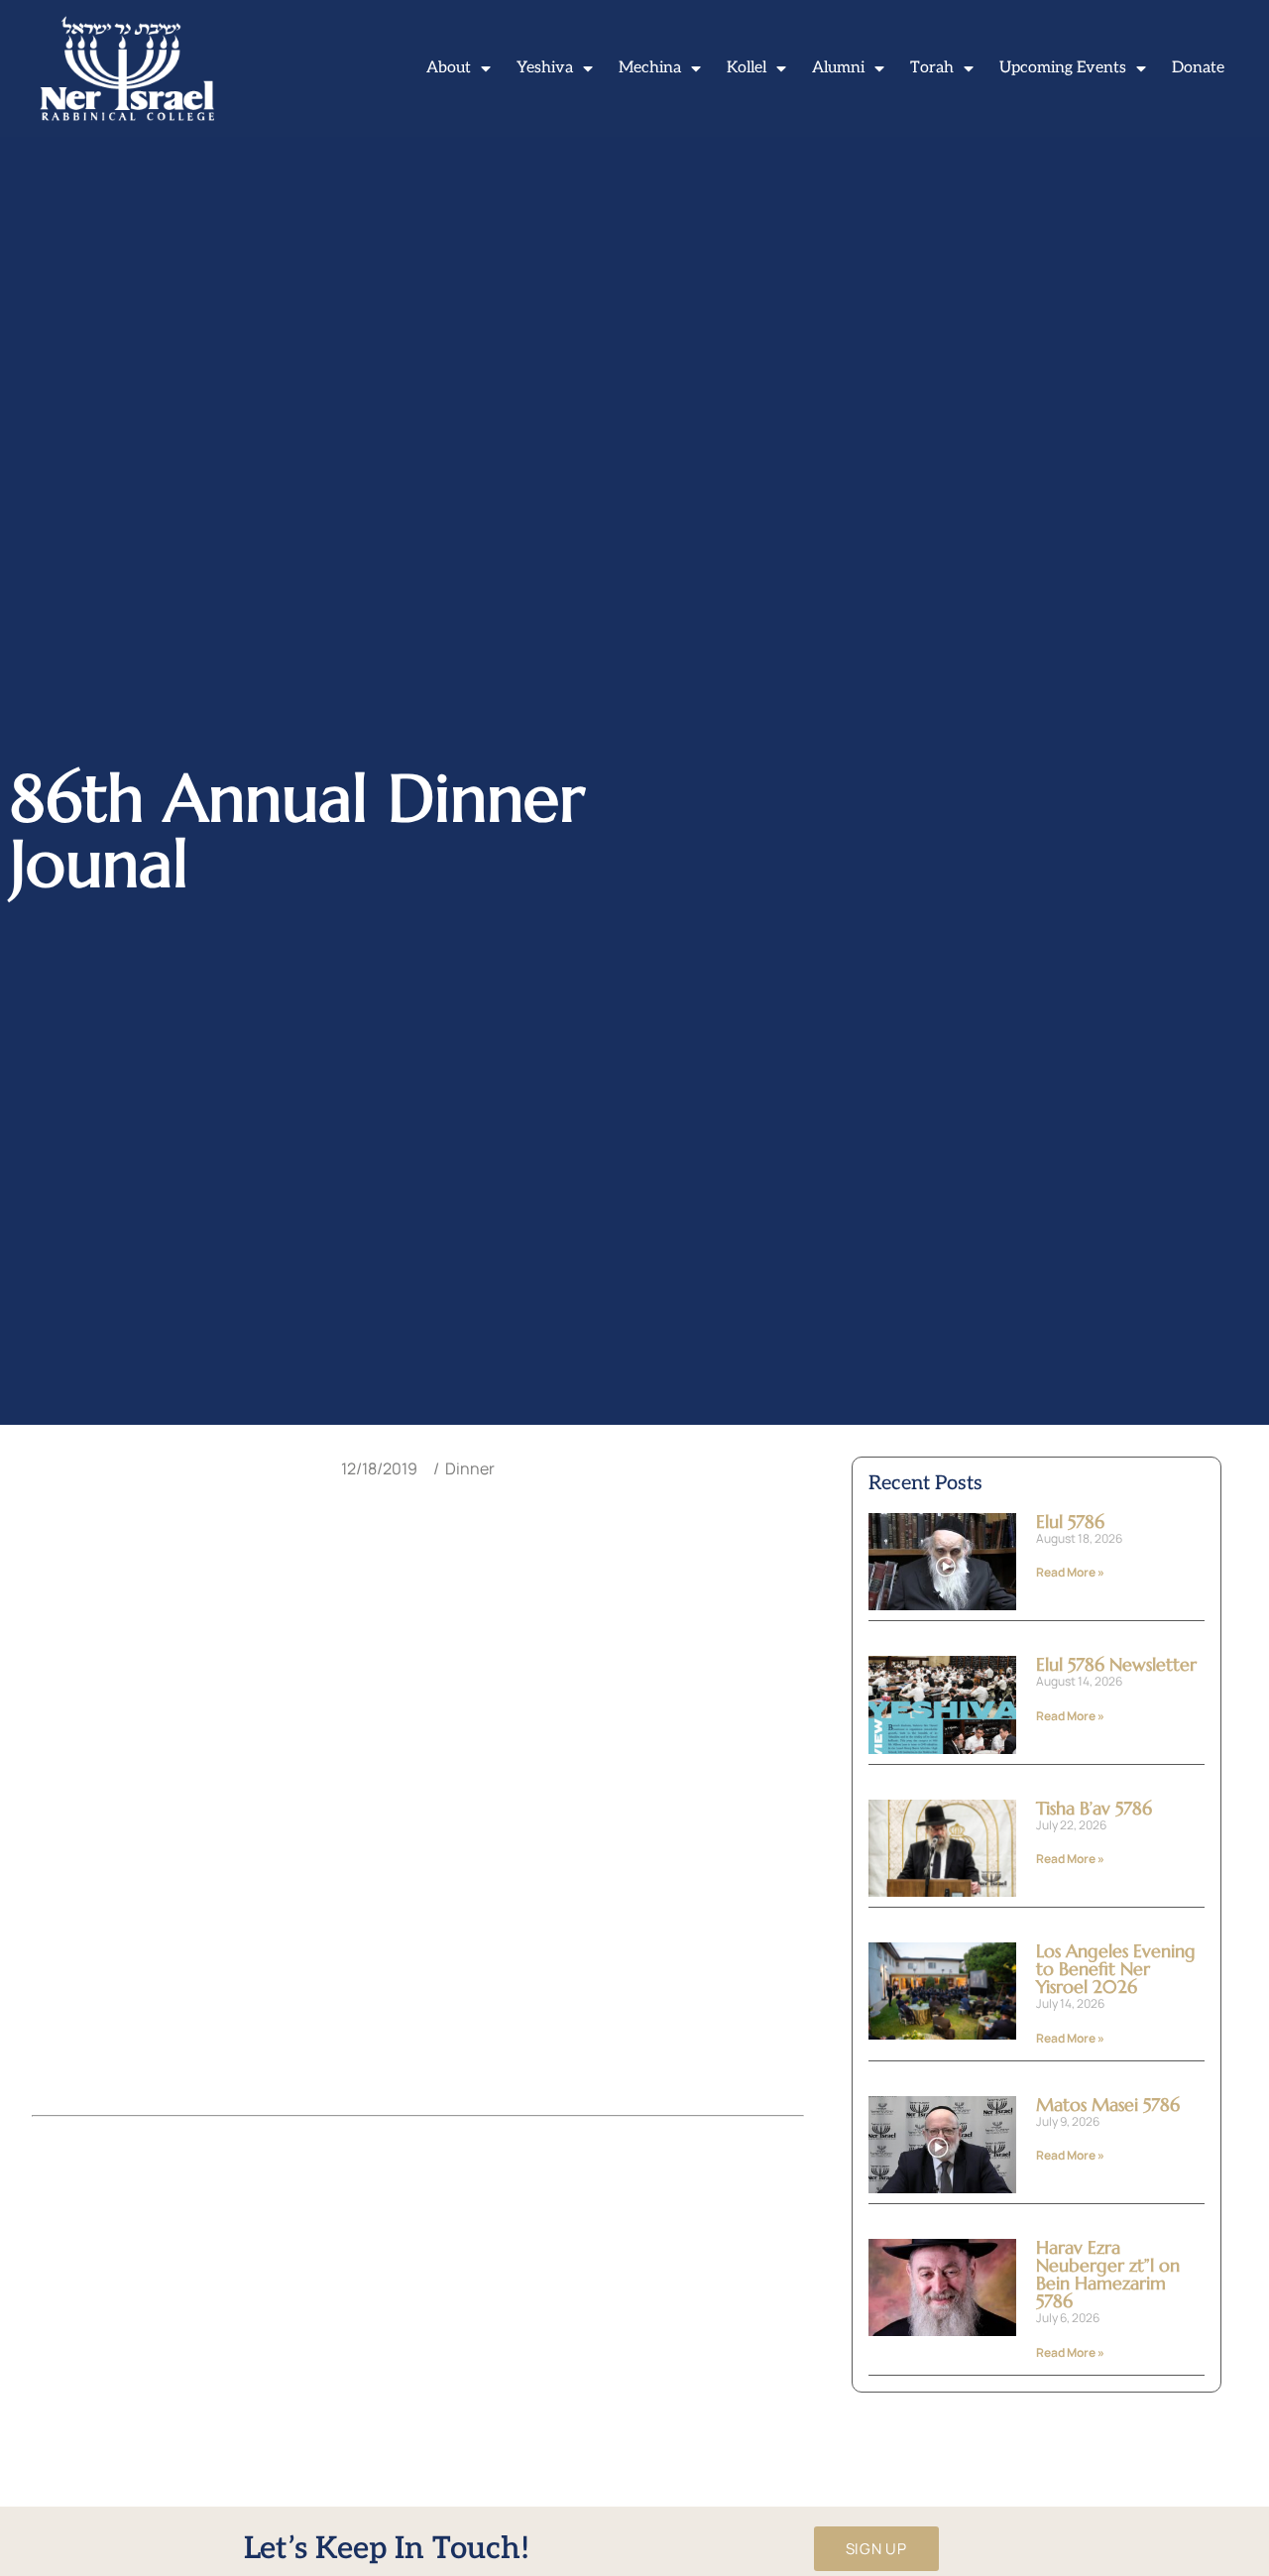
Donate (1198, 68)
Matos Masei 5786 (1108, 2105)
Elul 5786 (1070, 1522)
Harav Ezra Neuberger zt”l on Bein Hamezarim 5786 (1108, 2274)
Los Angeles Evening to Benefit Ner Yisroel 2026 (1116, 1969)
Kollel (747, 68)
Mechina (650, 68)
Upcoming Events (1063, 68)
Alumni (838, 68)
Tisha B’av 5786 (1094, 1808)
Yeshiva (545, 68)
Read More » (1070, 1572)
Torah (932, 68)
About (449, 68)
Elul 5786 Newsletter (1116, 1664)
